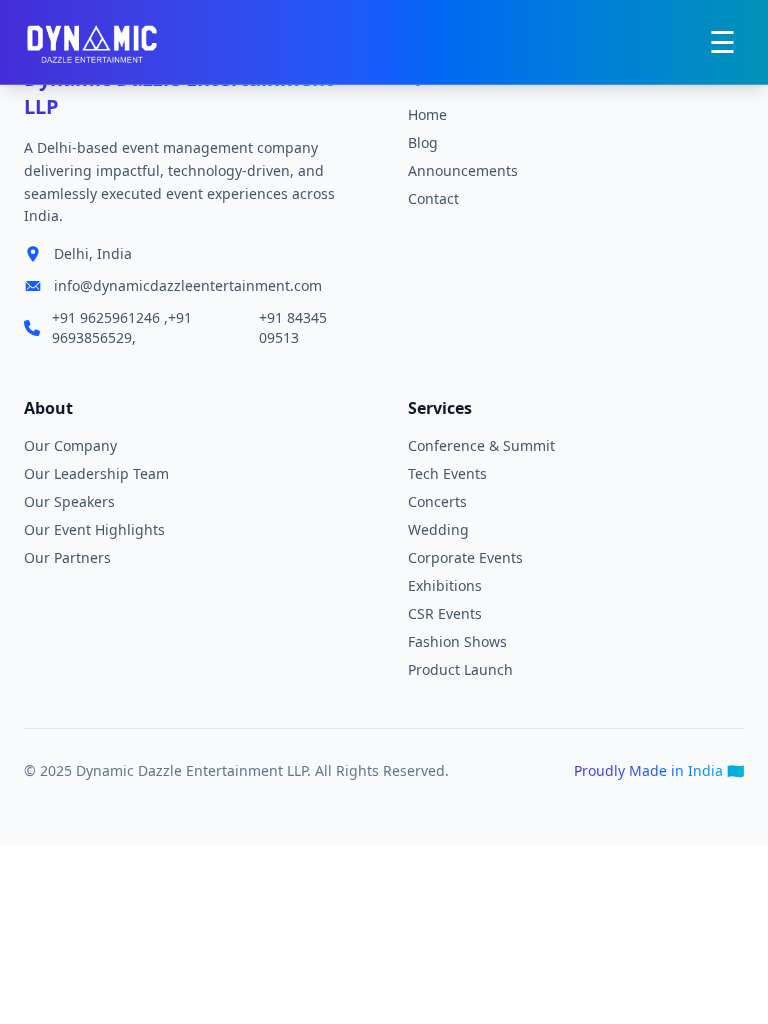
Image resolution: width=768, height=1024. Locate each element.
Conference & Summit (481, 445)
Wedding (438, 529)
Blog (423, 142)
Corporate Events (465, 557)
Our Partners (67, 557)
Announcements (463, 170)
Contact (433, 198)
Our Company (70, 445)
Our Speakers (69, 501)
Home (427, 114)
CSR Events (445, 613)
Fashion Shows (457, 641)
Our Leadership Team (96, 473)
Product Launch (460, 669)
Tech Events (447, 473)
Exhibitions (445, 585)
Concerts (437, 501)
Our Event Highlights (94, 529)
